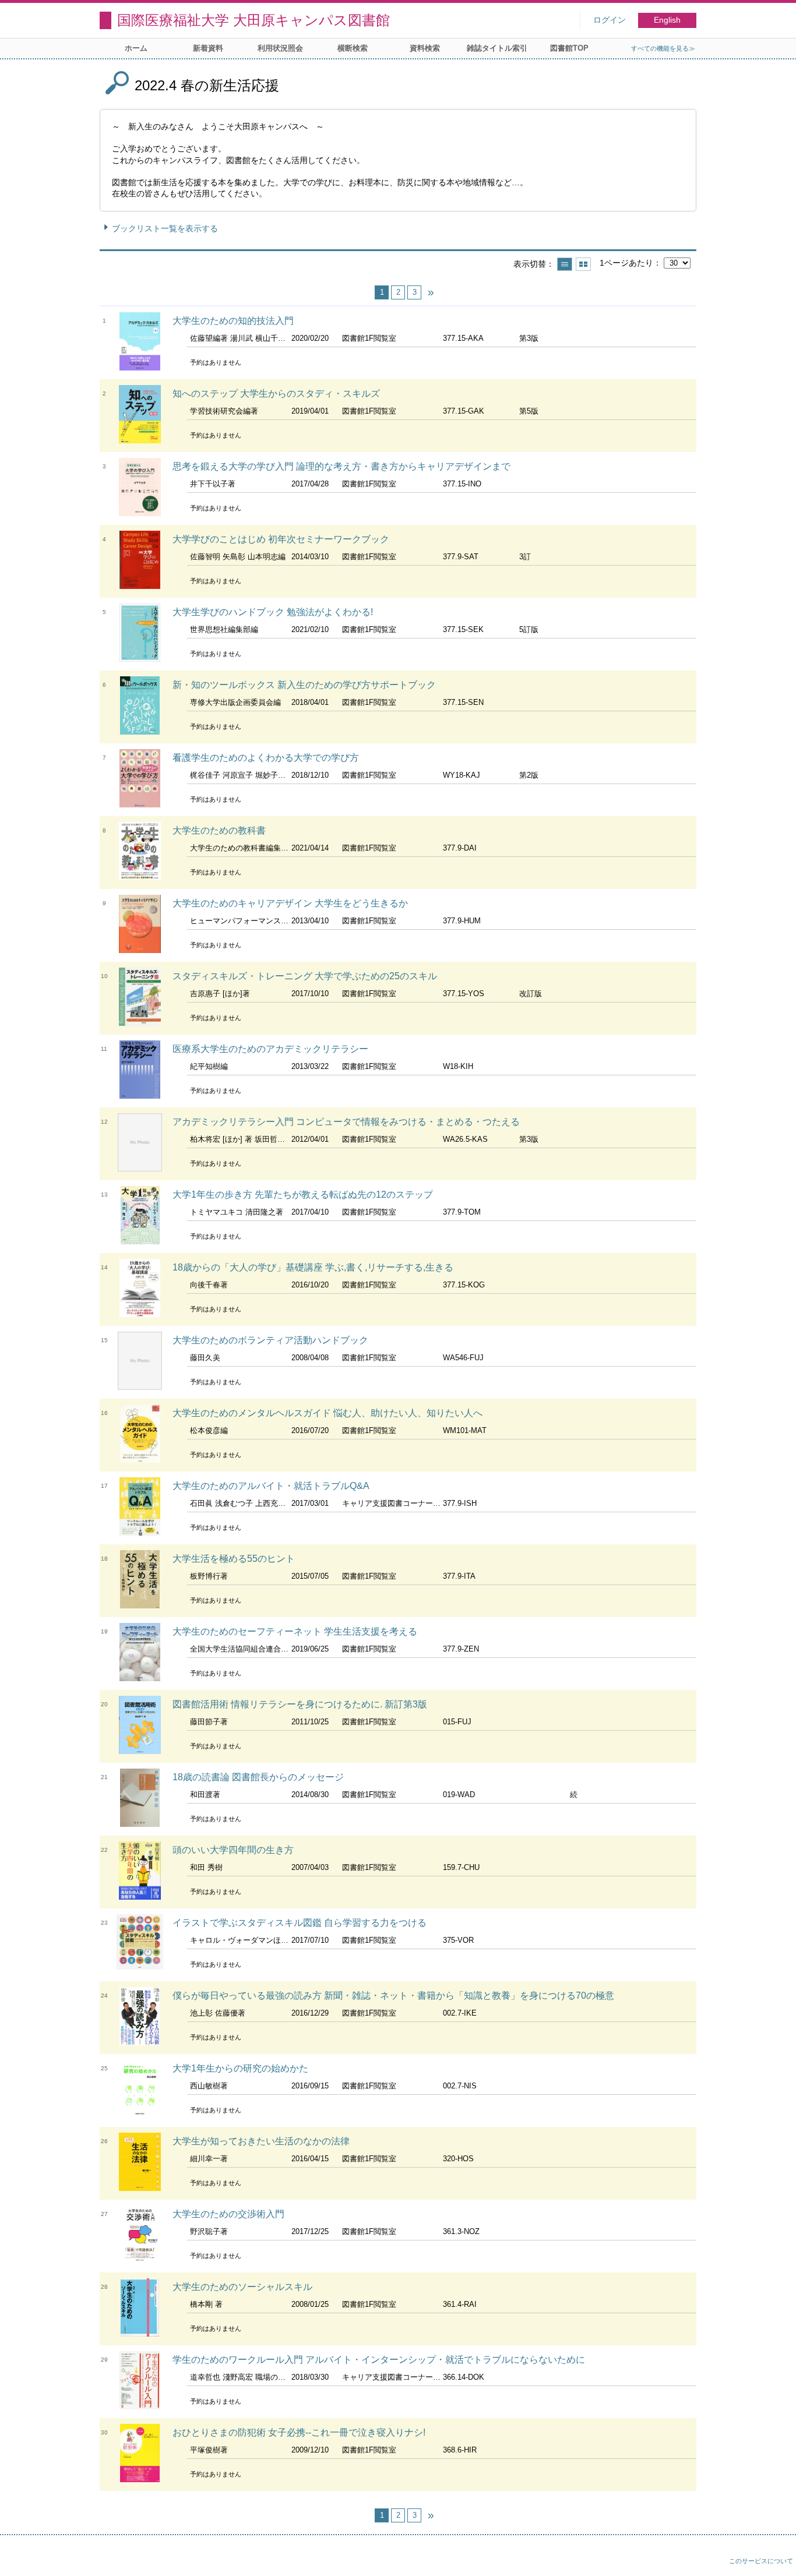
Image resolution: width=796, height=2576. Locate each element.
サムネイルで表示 (583, 264)
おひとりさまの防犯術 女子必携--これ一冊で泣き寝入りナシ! (299, 2432)
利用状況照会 (280, 48)
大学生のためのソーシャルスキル (242, 2287)
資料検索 (425, 48)
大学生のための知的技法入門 (233, 321)
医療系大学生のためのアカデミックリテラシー (270, 1049)
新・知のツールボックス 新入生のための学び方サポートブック (304, 685)
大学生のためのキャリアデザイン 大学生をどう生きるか (290, 903)
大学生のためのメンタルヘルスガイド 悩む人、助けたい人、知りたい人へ (327, 1413)
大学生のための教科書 (219, 830)
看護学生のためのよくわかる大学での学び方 (266, 758)
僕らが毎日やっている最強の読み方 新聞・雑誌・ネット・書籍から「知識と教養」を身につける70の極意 (393, 1995)
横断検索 (353, 48)
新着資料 (208, 48)
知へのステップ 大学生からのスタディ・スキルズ (276, 394)
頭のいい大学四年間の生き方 (233, 1850)
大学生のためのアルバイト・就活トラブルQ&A (271, 1486)
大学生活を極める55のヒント (234, 1559)
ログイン (610, 20)
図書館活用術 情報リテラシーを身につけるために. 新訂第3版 (300, 1704)
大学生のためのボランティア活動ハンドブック (270, 1340)
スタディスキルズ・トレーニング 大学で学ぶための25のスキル (305, 976)
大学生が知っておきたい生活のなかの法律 (261, 2141)
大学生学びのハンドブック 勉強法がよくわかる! (273, 612)
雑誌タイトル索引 (497, 48)
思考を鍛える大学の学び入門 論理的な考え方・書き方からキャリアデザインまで (341, 466)
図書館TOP (569, 48)
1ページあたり (626, 263)
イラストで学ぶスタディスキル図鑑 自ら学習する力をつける (300, 1923)
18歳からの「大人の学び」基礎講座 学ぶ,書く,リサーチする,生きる (313, 1267)
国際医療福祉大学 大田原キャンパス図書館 (253, 20)
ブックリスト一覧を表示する (165, 228)
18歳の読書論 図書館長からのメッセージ (258, 1777)
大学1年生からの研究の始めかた (240, 2068)
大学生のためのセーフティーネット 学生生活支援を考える (295, 1631)
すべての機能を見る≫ (663, 48)
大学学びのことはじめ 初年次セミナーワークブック (281, 539)
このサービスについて (761, 2561)
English (667, 20)
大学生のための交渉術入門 (228, 2214)
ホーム (136, 48)
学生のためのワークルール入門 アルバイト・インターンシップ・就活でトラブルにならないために (379, 2360)
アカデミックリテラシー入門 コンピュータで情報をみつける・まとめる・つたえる (346, 1122)
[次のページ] (431, 292)
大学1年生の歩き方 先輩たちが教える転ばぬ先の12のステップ (303, 1195)
